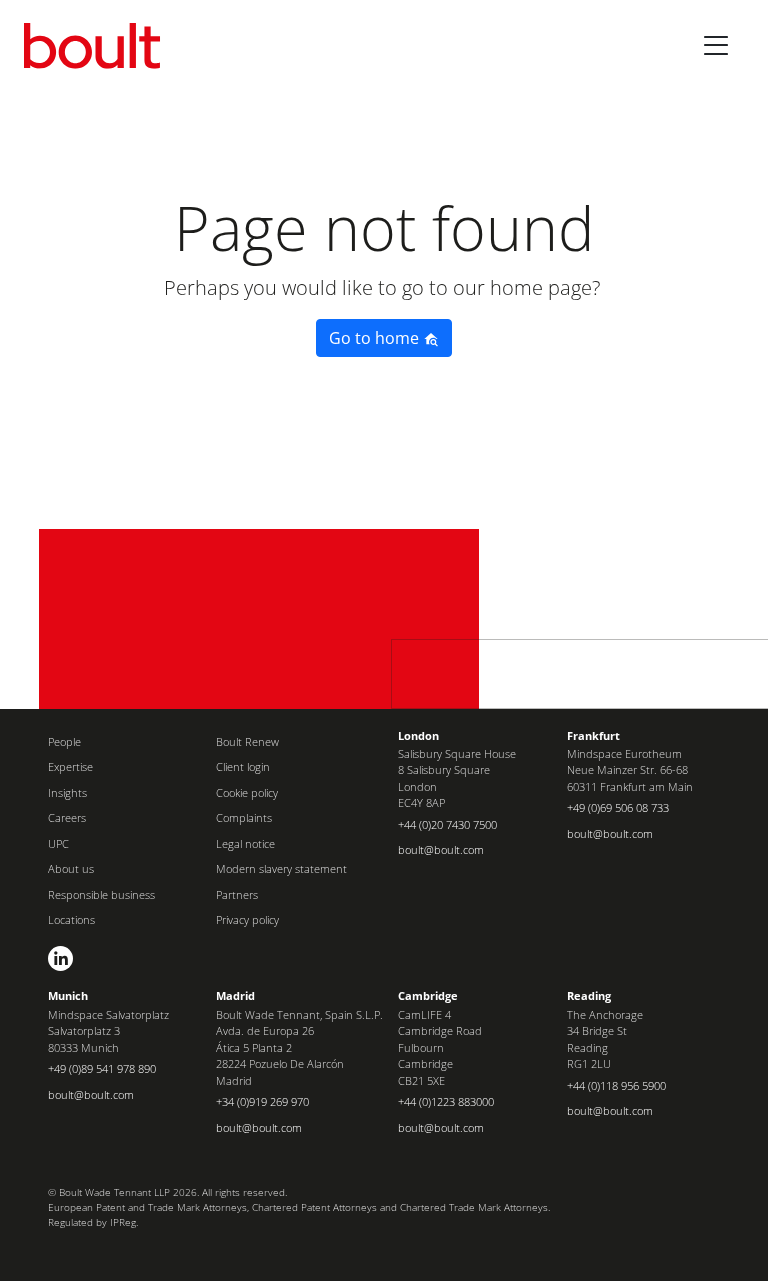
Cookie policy (247, 792)
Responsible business (101, 894)
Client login (243, 766)
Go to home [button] (376, 338)
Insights (67, 792)
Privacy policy (247, 919)
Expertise (70, 766)
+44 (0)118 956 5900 (616, 1085)
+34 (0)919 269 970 (262, 1101)
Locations (71, 919)
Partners (237, 894)
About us (71, 868)
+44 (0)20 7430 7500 (447, 824)
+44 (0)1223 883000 (446, 1101)
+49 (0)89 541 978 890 (102, 1068)
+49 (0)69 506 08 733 (618, 807)
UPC (58, 843)
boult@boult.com (441, 849)
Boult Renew (247, 741)
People (64, 741)
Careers (67, 817)
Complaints (244, 817)
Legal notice (245, 843)
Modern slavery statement (281, 868)
